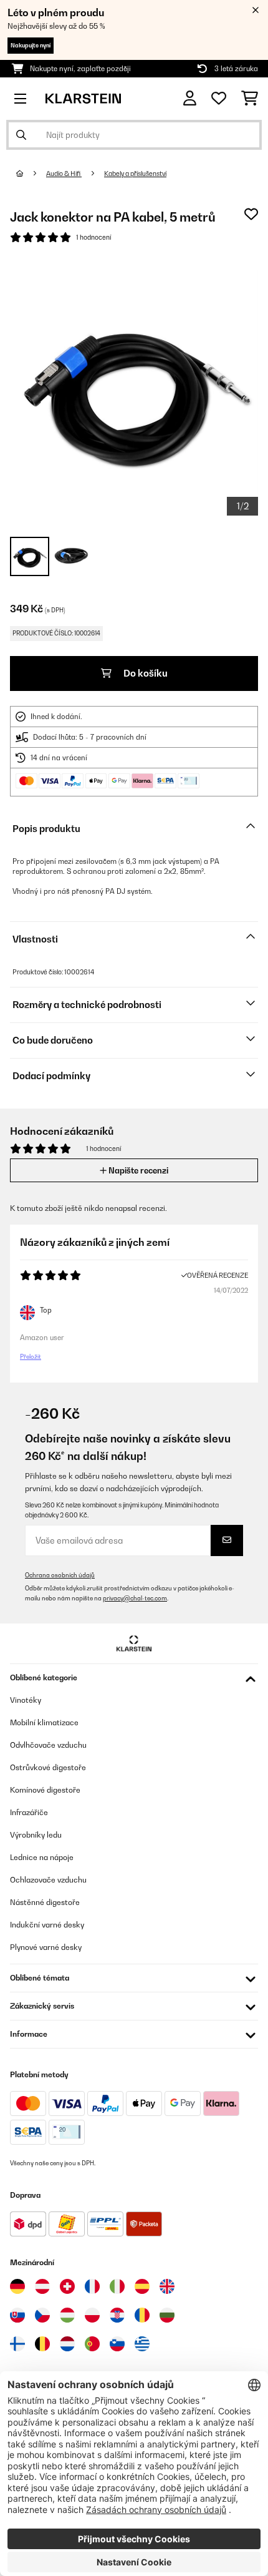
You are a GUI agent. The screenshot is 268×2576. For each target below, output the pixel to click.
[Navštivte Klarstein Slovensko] (17, 2315)
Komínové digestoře (45, 1790)
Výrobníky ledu (36, 1835)
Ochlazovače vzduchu (48, 1880)
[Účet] (190, 98)
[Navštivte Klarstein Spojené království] (167, 2286)
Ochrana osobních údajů (60, 1575)
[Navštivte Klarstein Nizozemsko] (67, 2344)
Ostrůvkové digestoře (48, 1767)
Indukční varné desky (47, 1925)
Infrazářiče (29, 1812)
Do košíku (145, 673)
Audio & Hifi (64, 174)
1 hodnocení (93, 237)
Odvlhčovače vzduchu (48, 1745)
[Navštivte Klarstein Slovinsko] (117, 2344)
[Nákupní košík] (250, 99)
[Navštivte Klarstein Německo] (17, 2286)
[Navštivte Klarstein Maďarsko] (67, 2315)
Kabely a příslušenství (135, 174)
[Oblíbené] (219, 99)
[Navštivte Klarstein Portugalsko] (92, 2344)
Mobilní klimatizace (44, 1722)
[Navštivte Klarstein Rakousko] (42, 2286)
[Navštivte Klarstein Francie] (92, 2286)
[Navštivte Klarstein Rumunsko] (142, 2315)
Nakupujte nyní (31, 45)
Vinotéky (26, 1700)
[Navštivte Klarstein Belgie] (42, 2344)
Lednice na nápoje (42, 1857)
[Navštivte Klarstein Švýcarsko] (67, 2286)
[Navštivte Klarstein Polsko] (92, 2315)
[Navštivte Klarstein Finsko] (17, 2344)
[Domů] (31, 174)
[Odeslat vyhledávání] (21, 135)
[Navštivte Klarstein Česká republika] (42, 2315)
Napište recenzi (137, 1170)
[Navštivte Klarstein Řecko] (142, 2344)
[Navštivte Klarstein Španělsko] (142, 2286)
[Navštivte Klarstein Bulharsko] (167, 2315)
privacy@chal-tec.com (135, 1598)
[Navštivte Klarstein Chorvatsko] (117, 2315)
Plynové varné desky (46, 1947)
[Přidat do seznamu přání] (251, 214)
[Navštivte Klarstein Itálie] (117, 2286)
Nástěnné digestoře (45, 1902)
